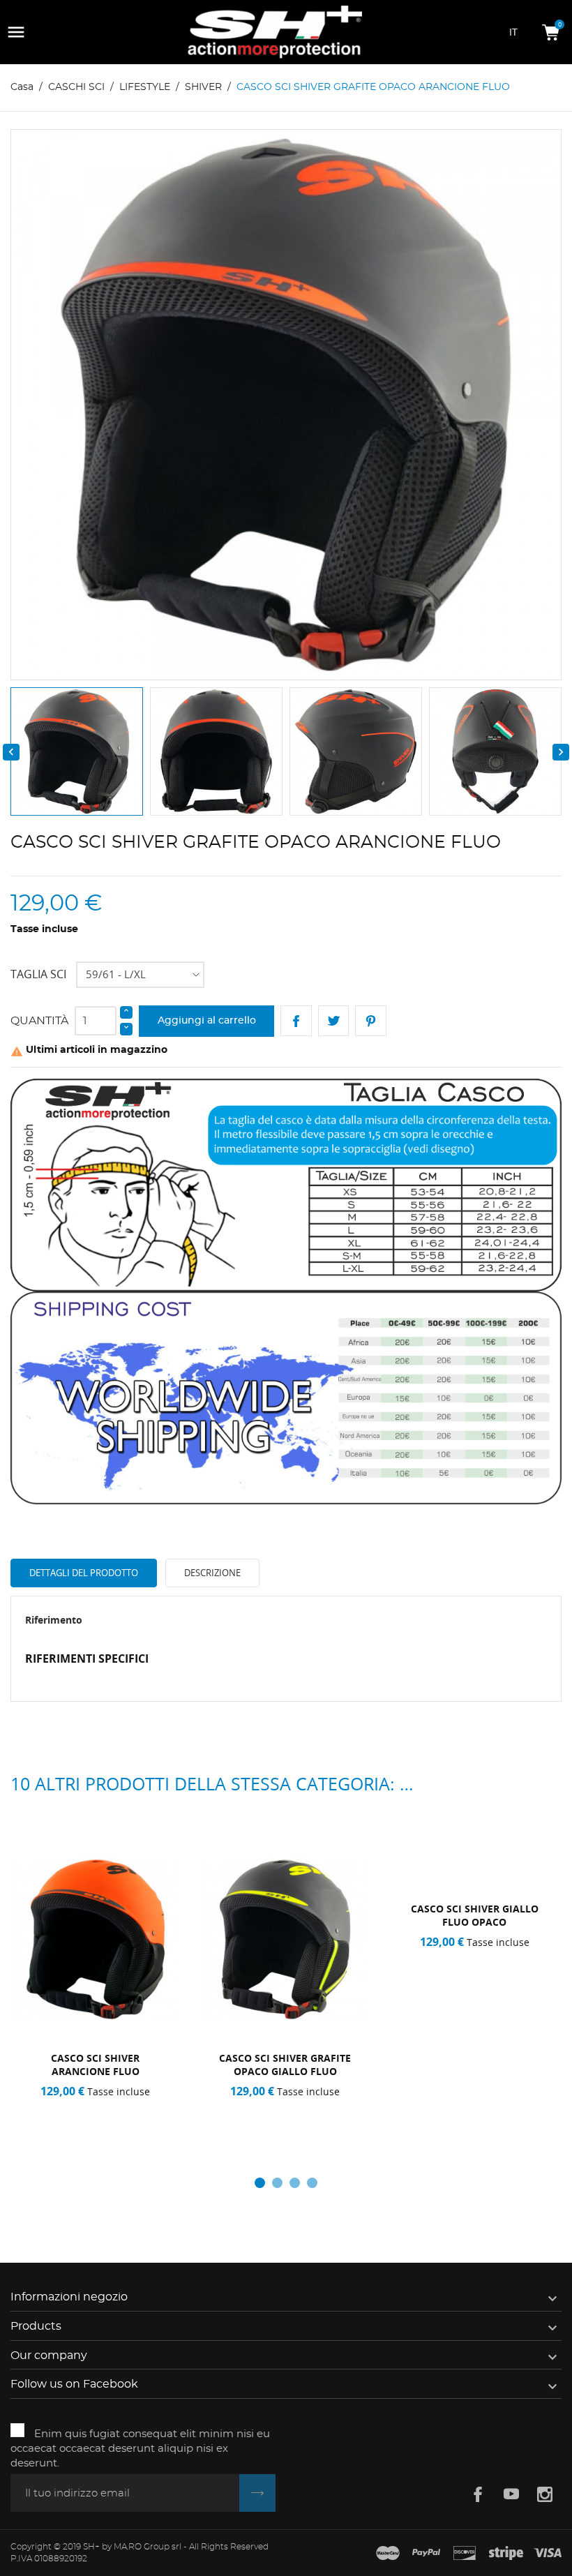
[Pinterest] (371, 1021)
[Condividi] (296, 1021)
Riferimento (54, 1620)
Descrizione (212, 1573)
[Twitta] (334, 1021)
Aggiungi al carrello (207, 1021)
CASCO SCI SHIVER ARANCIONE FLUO (95, 2065)
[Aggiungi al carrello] (55, 2109)
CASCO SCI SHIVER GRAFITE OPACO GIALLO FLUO (285, 2065)
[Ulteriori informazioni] (141, 2109)
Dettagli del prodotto (84, 1573)
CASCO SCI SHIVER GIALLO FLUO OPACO (475, 1915)
